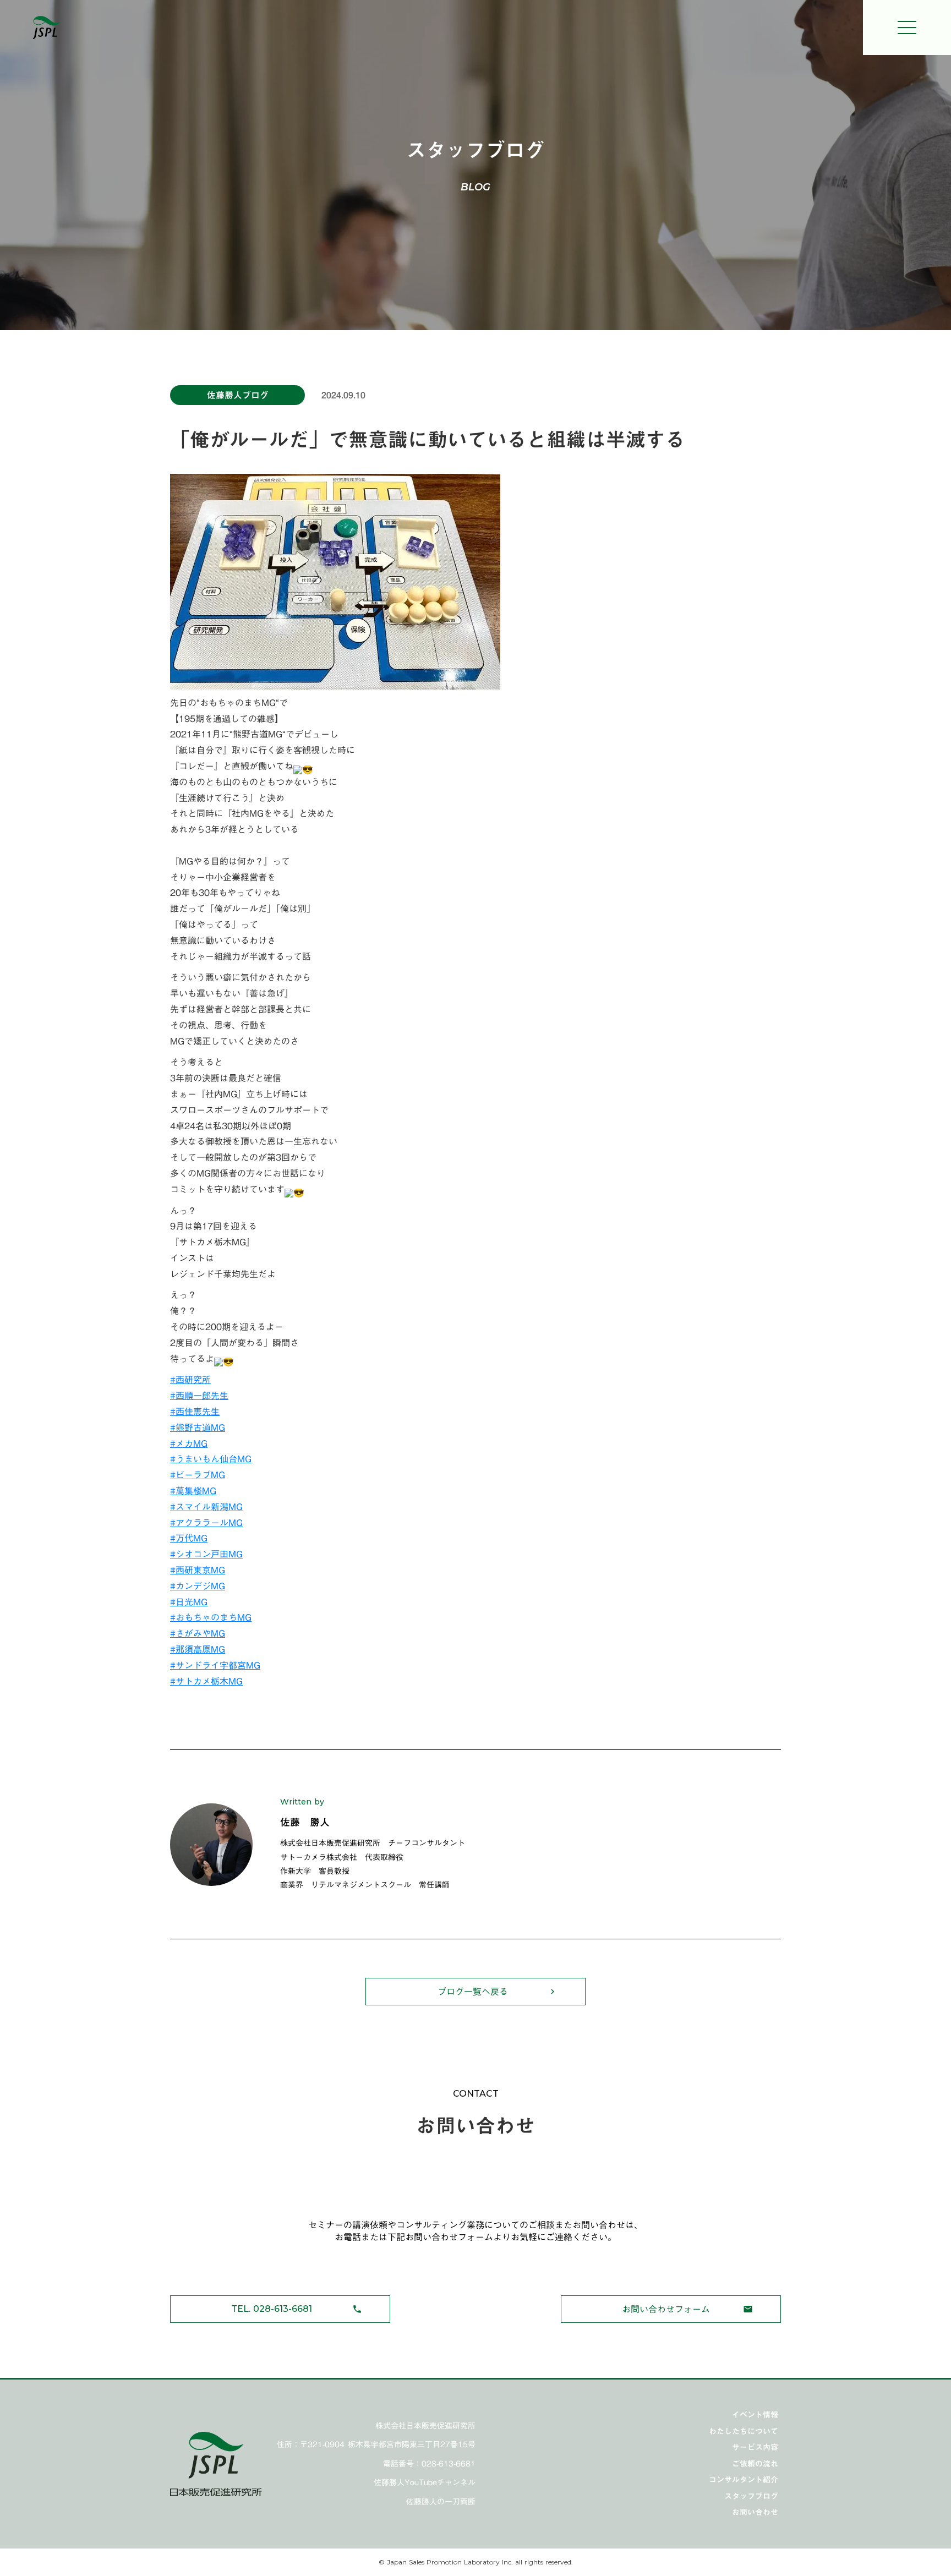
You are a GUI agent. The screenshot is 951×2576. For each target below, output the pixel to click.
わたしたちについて (744, 2431)
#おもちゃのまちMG (211, 1617)
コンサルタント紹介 (744, 2480)
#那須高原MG (198, 1649)
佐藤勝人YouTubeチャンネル (425, 2483)
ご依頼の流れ (755, 2464)
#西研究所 (190, 1380)
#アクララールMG (206, 1523)
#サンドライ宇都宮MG (215, 1665)
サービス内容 (755, 2447)
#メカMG (189, 1443)
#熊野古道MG (198, 1428)
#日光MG (189, 1602)
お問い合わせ (755, 2512)
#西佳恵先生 (195, 1412)
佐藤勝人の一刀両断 (441, 2502)
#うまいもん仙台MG (211, 1459)
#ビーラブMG (198, 1475)
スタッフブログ (751, 2496)
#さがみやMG (198, 1633)
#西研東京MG (198, 1570)
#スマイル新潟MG (206, 1507)
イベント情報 (755, 2415)
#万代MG (189, 1538)
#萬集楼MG (193, 1491)
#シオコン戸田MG (206, 1554)
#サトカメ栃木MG (206, 1681)
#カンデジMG (198, 1586)
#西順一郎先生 (199, 1396)
